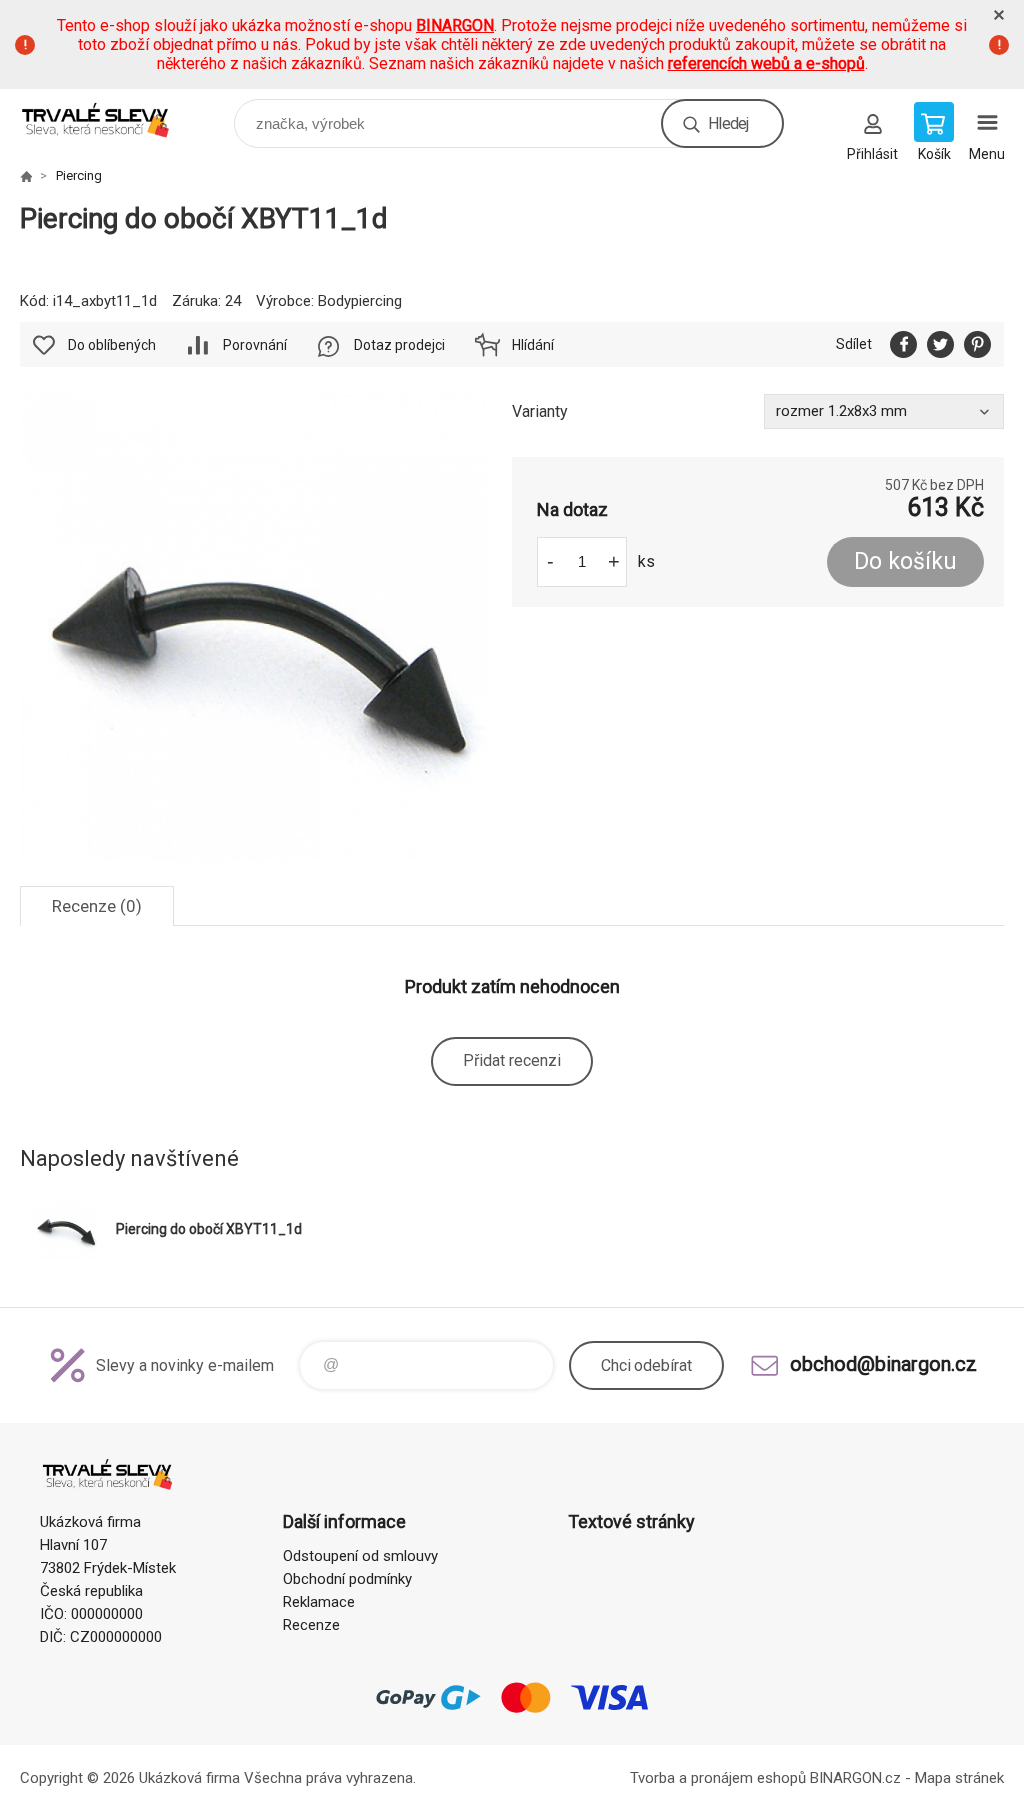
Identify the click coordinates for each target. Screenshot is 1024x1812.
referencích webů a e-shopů (766, 63)
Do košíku (905, 561)
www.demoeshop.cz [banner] (108, 118)
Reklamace (319, 1602)
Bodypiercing (360, 301)
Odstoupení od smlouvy (360, 1556)
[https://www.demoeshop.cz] (26, 176)
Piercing (79, 175)
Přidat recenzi (512, 1060)
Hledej (728, 123)
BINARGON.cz (855, 1778)
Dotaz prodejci (399, 345)
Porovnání (255, 345)
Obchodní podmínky (347, 1579)
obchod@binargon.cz (883, 1364)
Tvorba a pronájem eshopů (718, 1778)
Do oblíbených (112, 345)
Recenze (311, 1625)
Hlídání (533, 345)
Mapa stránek (959, 1778)
